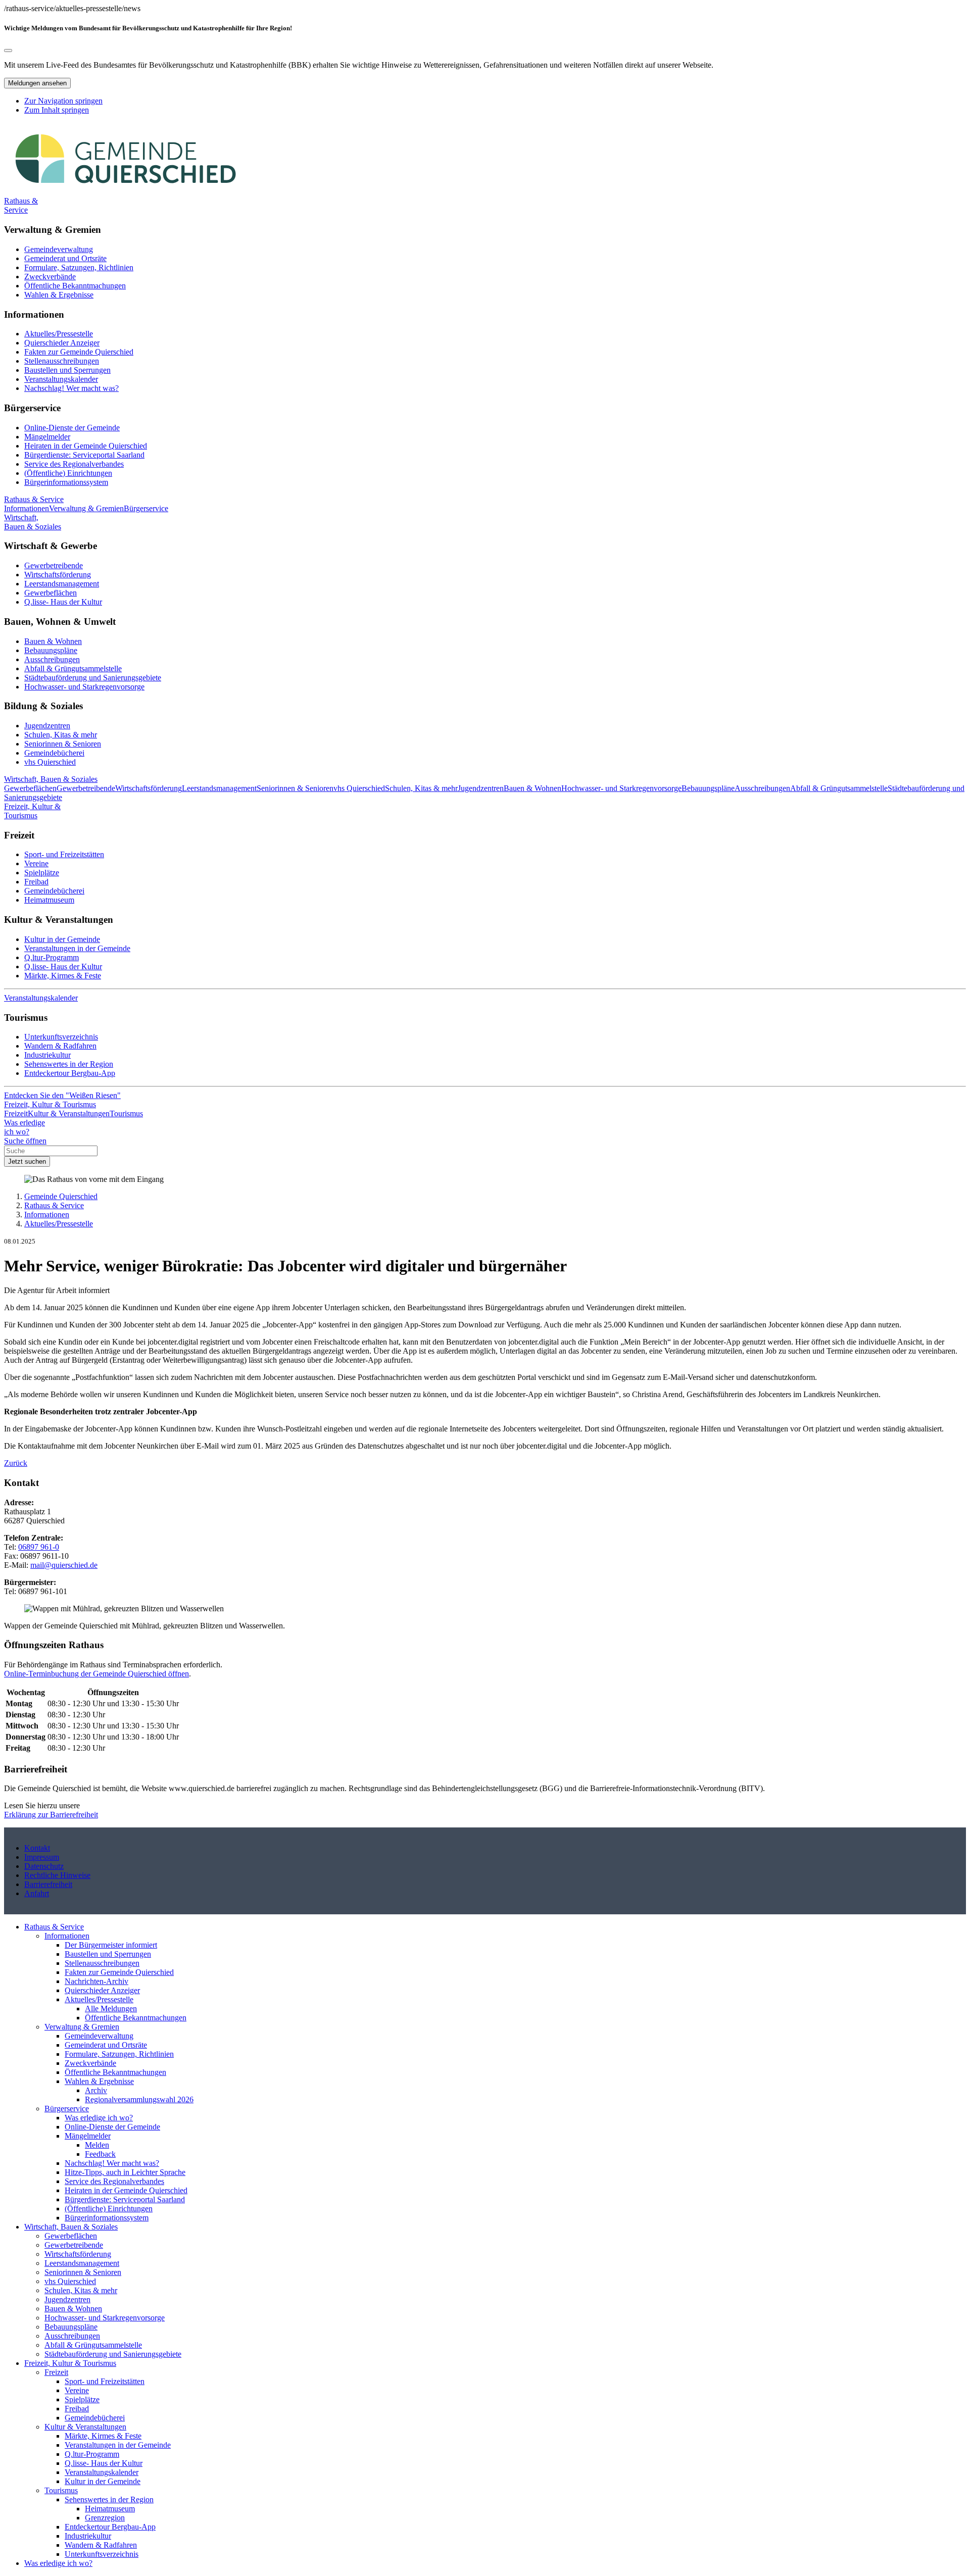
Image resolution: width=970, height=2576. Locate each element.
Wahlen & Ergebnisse (59, 295)
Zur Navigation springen (63, 101)
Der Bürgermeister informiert (111, 1945)
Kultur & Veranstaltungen (85, 2427)
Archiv (96, 2090)
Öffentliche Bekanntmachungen (75, 286)
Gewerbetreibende (54, 565)
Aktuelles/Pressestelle (59, 334)
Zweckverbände (50, 277)
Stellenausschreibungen (62, 361)
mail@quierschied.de (64, 1565)
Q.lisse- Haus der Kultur (63, 602)
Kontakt (37, 1848)
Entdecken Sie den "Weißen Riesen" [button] (62, 1095)
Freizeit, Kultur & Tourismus (70, 2363)
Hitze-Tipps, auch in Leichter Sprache (125, 2172)
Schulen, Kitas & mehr (61, 735)
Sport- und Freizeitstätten (64, 854)
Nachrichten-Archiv (96, 1981)
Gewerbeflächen (51, 593)
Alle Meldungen (111, 2009)
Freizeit (56, 2372)
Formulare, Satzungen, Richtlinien (79, 267)
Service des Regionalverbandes (74, 464)
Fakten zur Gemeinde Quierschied (79, 352)
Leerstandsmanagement (62, 584)
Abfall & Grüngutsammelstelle (73, 668)
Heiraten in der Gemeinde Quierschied (86, 446)
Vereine (36, 863)
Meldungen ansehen (37, 83)
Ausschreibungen (52, 659)
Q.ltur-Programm (52, 957)
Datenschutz (44, 1866)
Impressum (42, 1857)
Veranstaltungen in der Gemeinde (77, 948)
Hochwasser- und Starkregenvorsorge (84, 687)
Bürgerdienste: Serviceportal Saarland (84, 455)
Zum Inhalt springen (57, 110)
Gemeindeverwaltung (59, 249)
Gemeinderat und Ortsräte (65, 258)
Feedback (100, 2154)
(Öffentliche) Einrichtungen (68, 473)
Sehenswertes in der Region (69, 1064)
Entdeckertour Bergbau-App (70, 1073)
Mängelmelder (47, 437)
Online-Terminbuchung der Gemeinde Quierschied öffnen (96, 1674)
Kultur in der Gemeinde (62, 939)
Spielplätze (42, 873)
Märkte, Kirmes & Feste (63, 976)
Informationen (47, 1215)
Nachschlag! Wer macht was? (71, 388)
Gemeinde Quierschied (61, 1196)
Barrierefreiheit (48, 1884)
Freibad (36, 882)
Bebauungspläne (51, 650)
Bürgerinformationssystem (66, 482)
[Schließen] (8, 51)
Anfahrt (37, 1893)
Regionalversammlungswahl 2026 (139, 2099)
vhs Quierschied (50, 762)
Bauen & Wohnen (53, 641)
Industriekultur (47, 1055)
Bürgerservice (67, 2109)
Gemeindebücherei (54, 753)
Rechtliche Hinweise (57, 1875)
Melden (97, 2145)
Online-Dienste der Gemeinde (72, 428)
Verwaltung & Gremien (82, 2027)
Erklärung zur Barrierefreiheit (51, 1815)
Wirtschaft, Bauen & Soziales (71, 2227)
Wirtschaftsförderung (58, 575)
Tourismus (61, 2490)
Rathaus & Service (54, 1205)
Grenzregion (105, 2518)
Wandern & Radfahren (60, 1046)
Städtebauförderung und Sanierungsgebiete (93, 678)
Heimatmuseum (49, 900)
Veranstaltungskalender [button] (41, 998)
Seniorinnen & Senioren (63, 744)
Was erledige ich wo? (99, 2118)
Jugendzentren (47, 726)
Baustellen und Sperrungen (67, 370)
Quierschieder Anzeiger (62, 343)
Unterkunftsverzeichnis (61, 1037)
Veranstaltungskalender (61, 379)
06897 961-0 (39, 1547)
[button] (21, 205)
